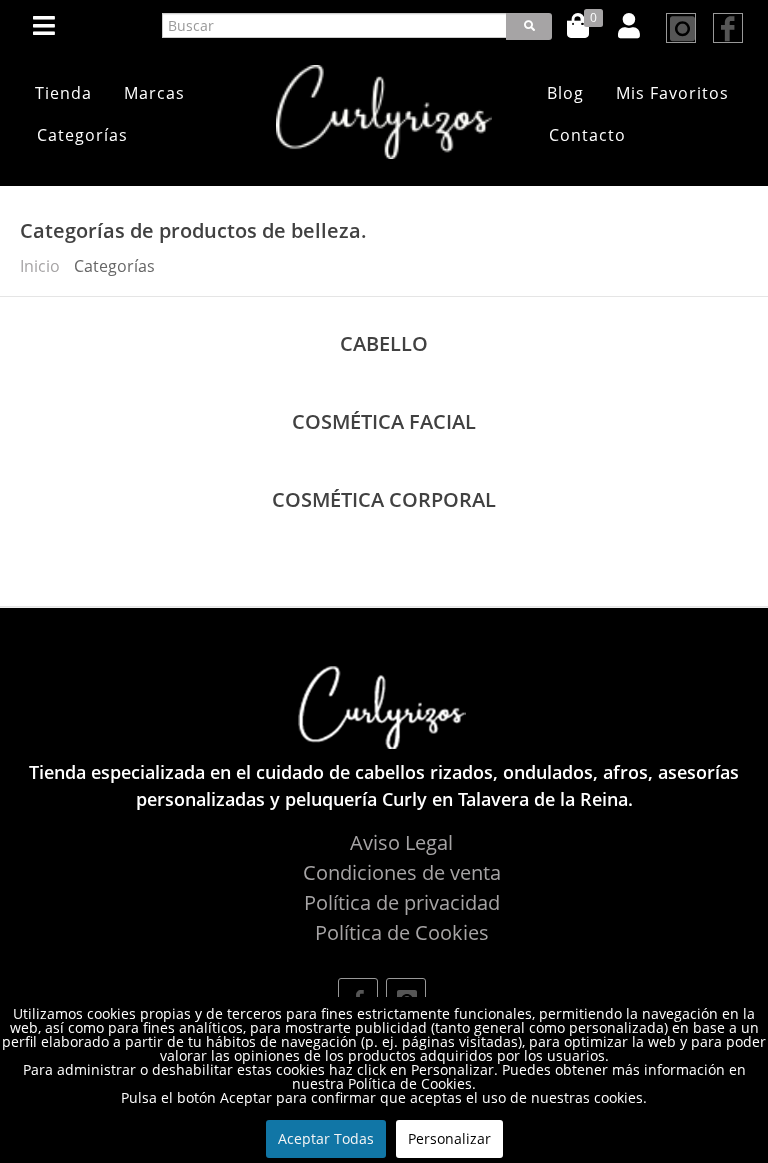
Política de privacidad (402, 902)
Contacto (587, 135)
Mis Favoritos (672, 93)
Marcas (154, 93)
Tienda (63, 93)
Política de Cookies (402, 932)
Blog (565, 93)
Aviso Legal (401, 842)
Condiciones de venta (402, 872)
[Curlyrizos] (384, 112)
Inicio (40, 266)
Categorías (82, 135)
